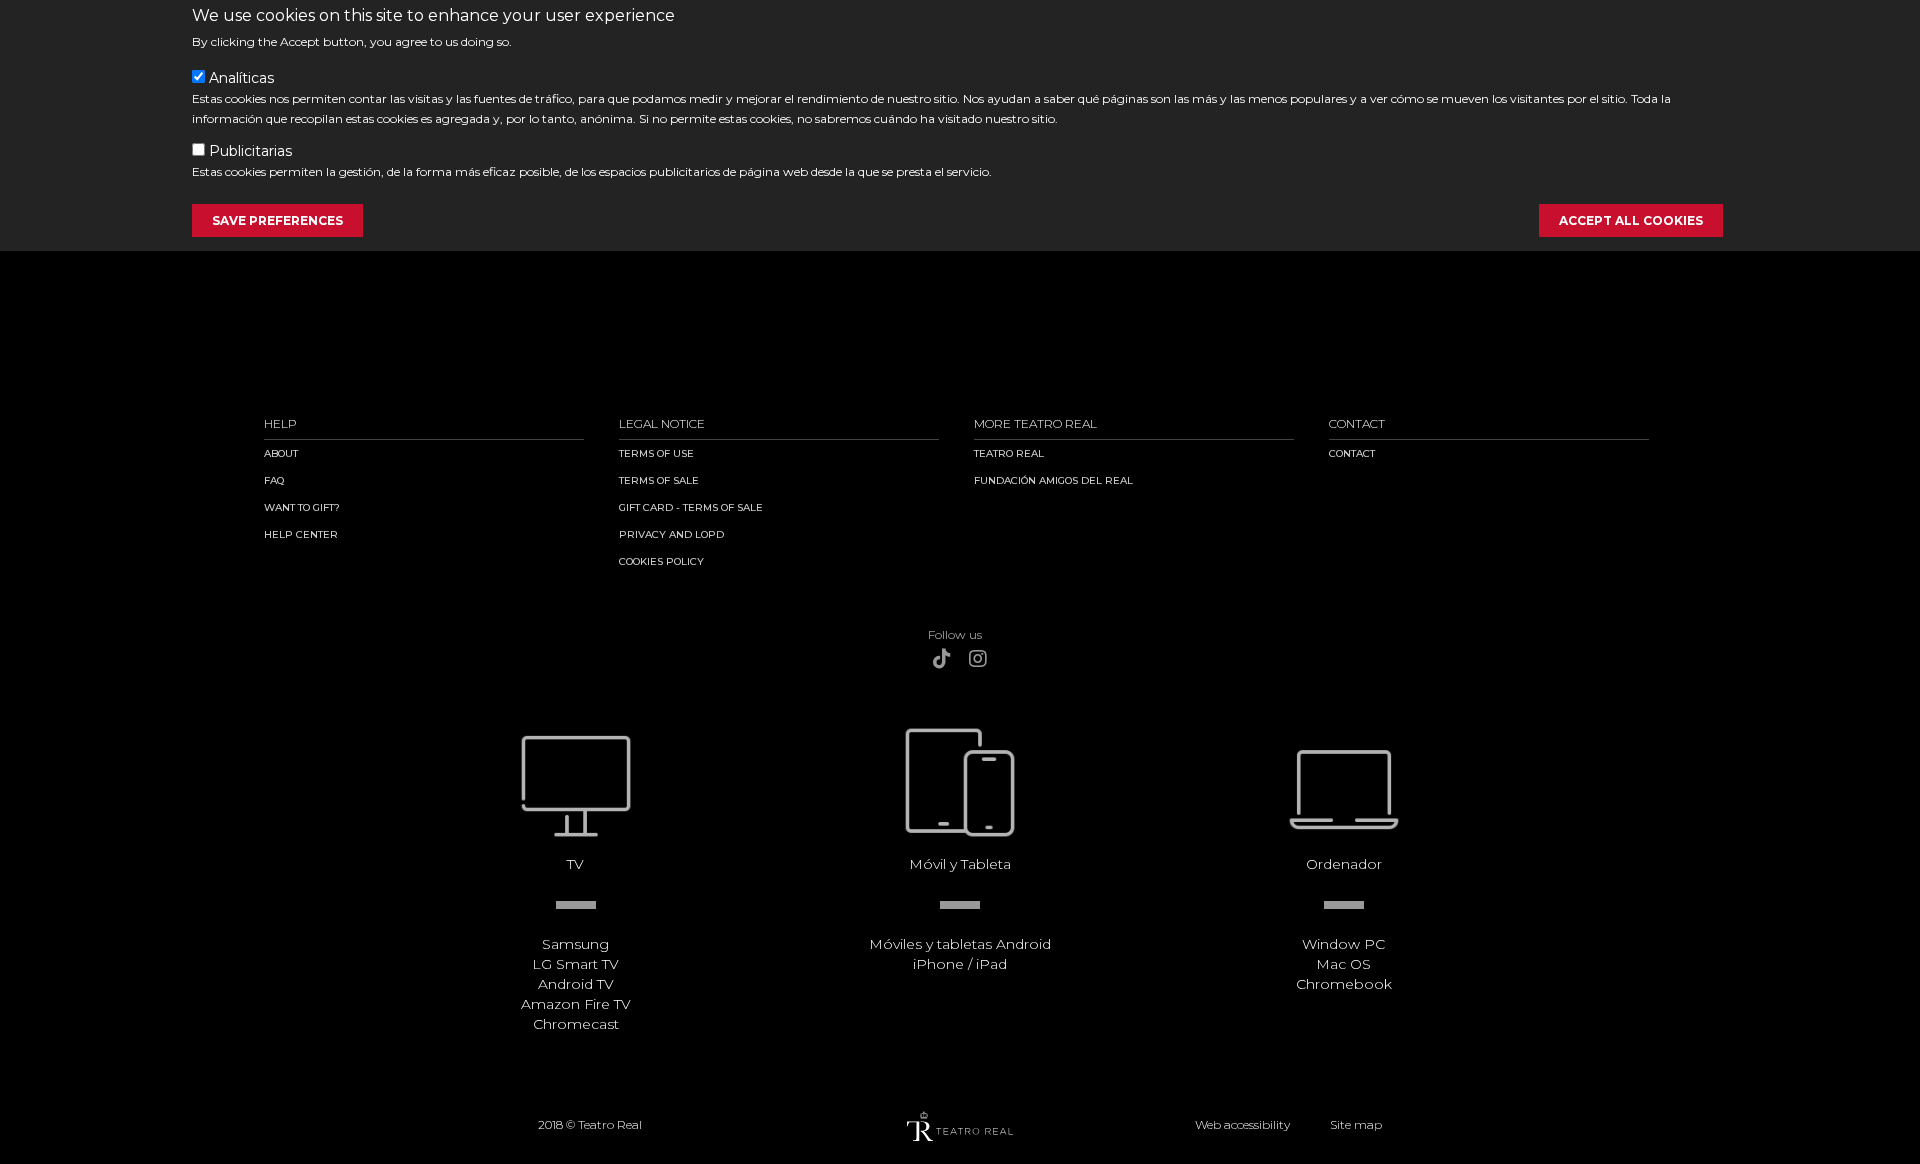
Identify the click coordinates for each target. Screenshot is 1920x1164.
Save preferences (277, 220)
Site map (1356, 1124)
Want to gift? (302, 507)
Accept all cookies (1631, 220)
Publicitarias (250, 151)
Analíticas (241, 78)
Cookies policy (661, 561)
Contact (1352, 453)
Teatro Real (1009, 453)
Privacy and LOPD (671, 534)
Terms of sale (659, 480)
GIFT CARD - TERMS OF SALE (691, 507)
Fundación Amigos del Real (1053, 480)
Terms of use (656, 453)
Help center (301, 534)
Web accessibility (1242, 1124)
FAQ (274, 480)
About (281, 453)
